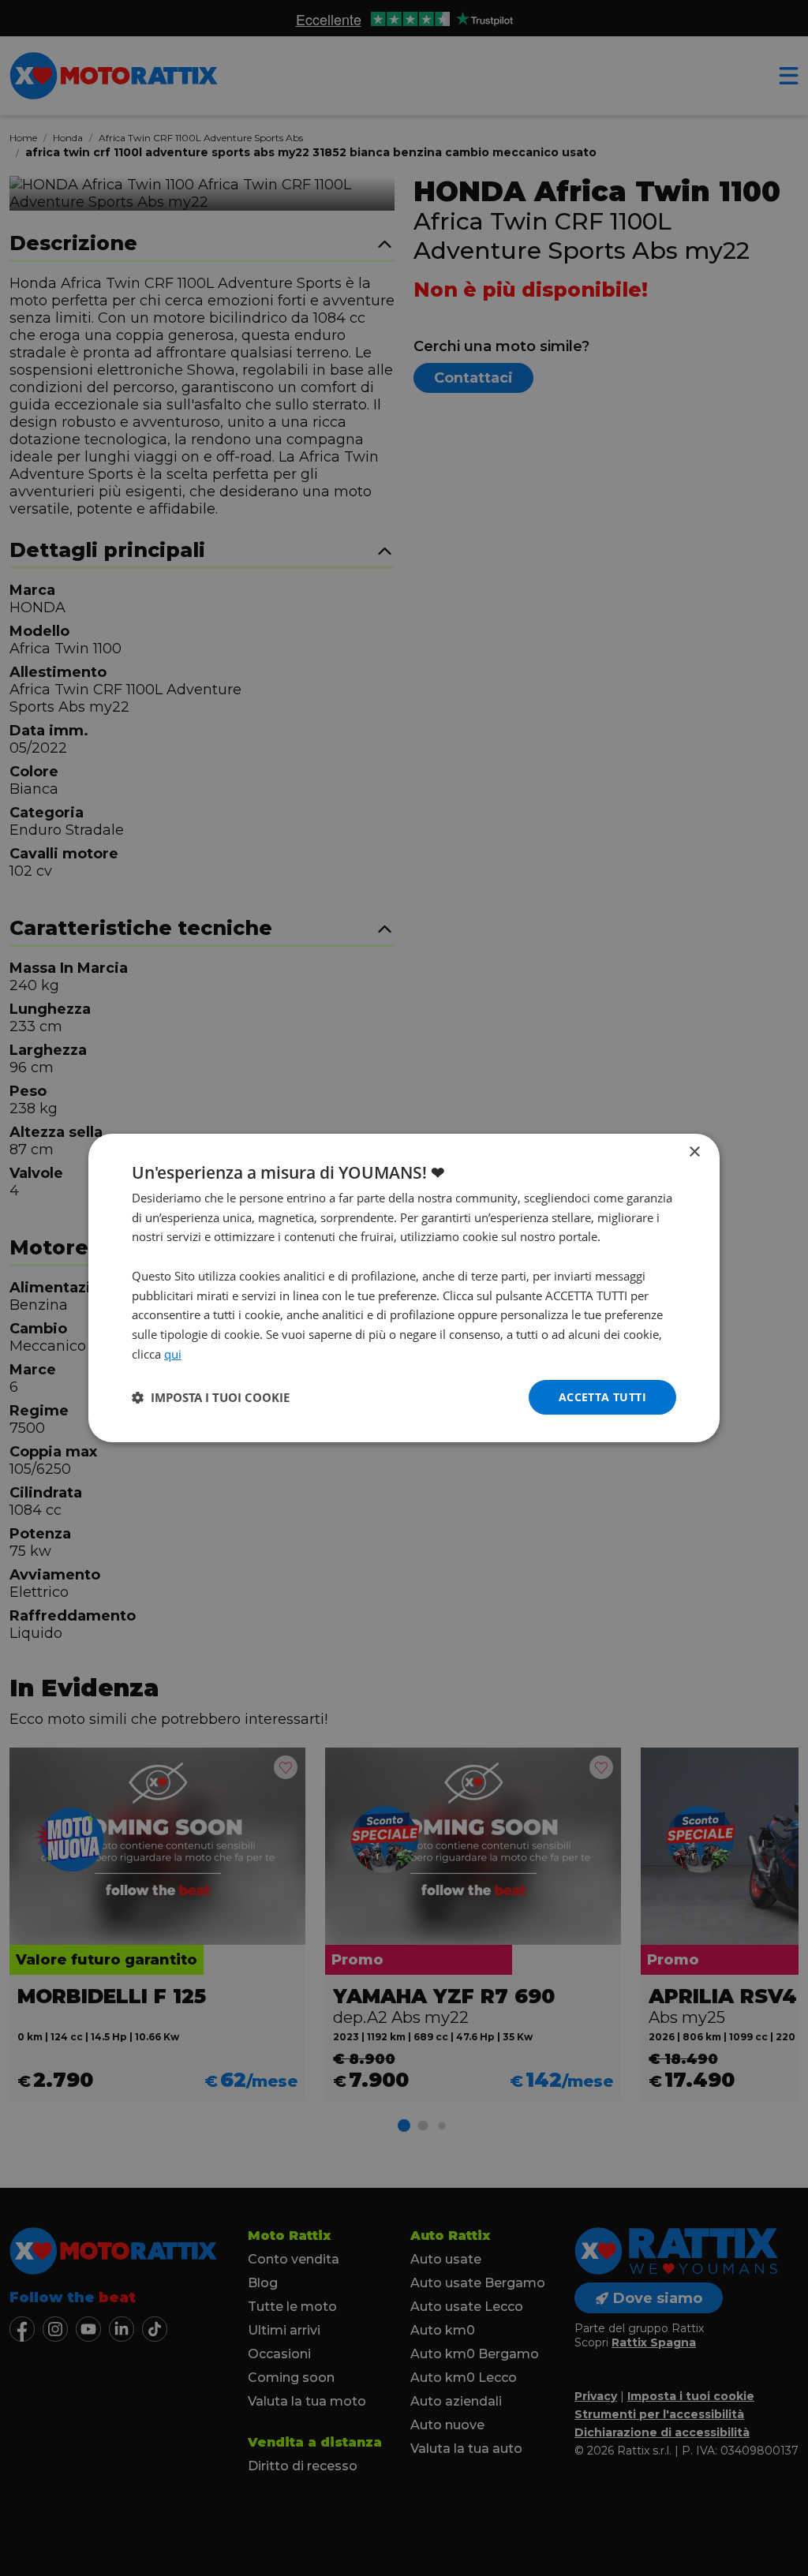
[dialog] (404, 1288)
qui (173, 1354)
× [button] (694, 1152)
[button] (211, 1397)
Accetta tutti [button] (602, 1397)
